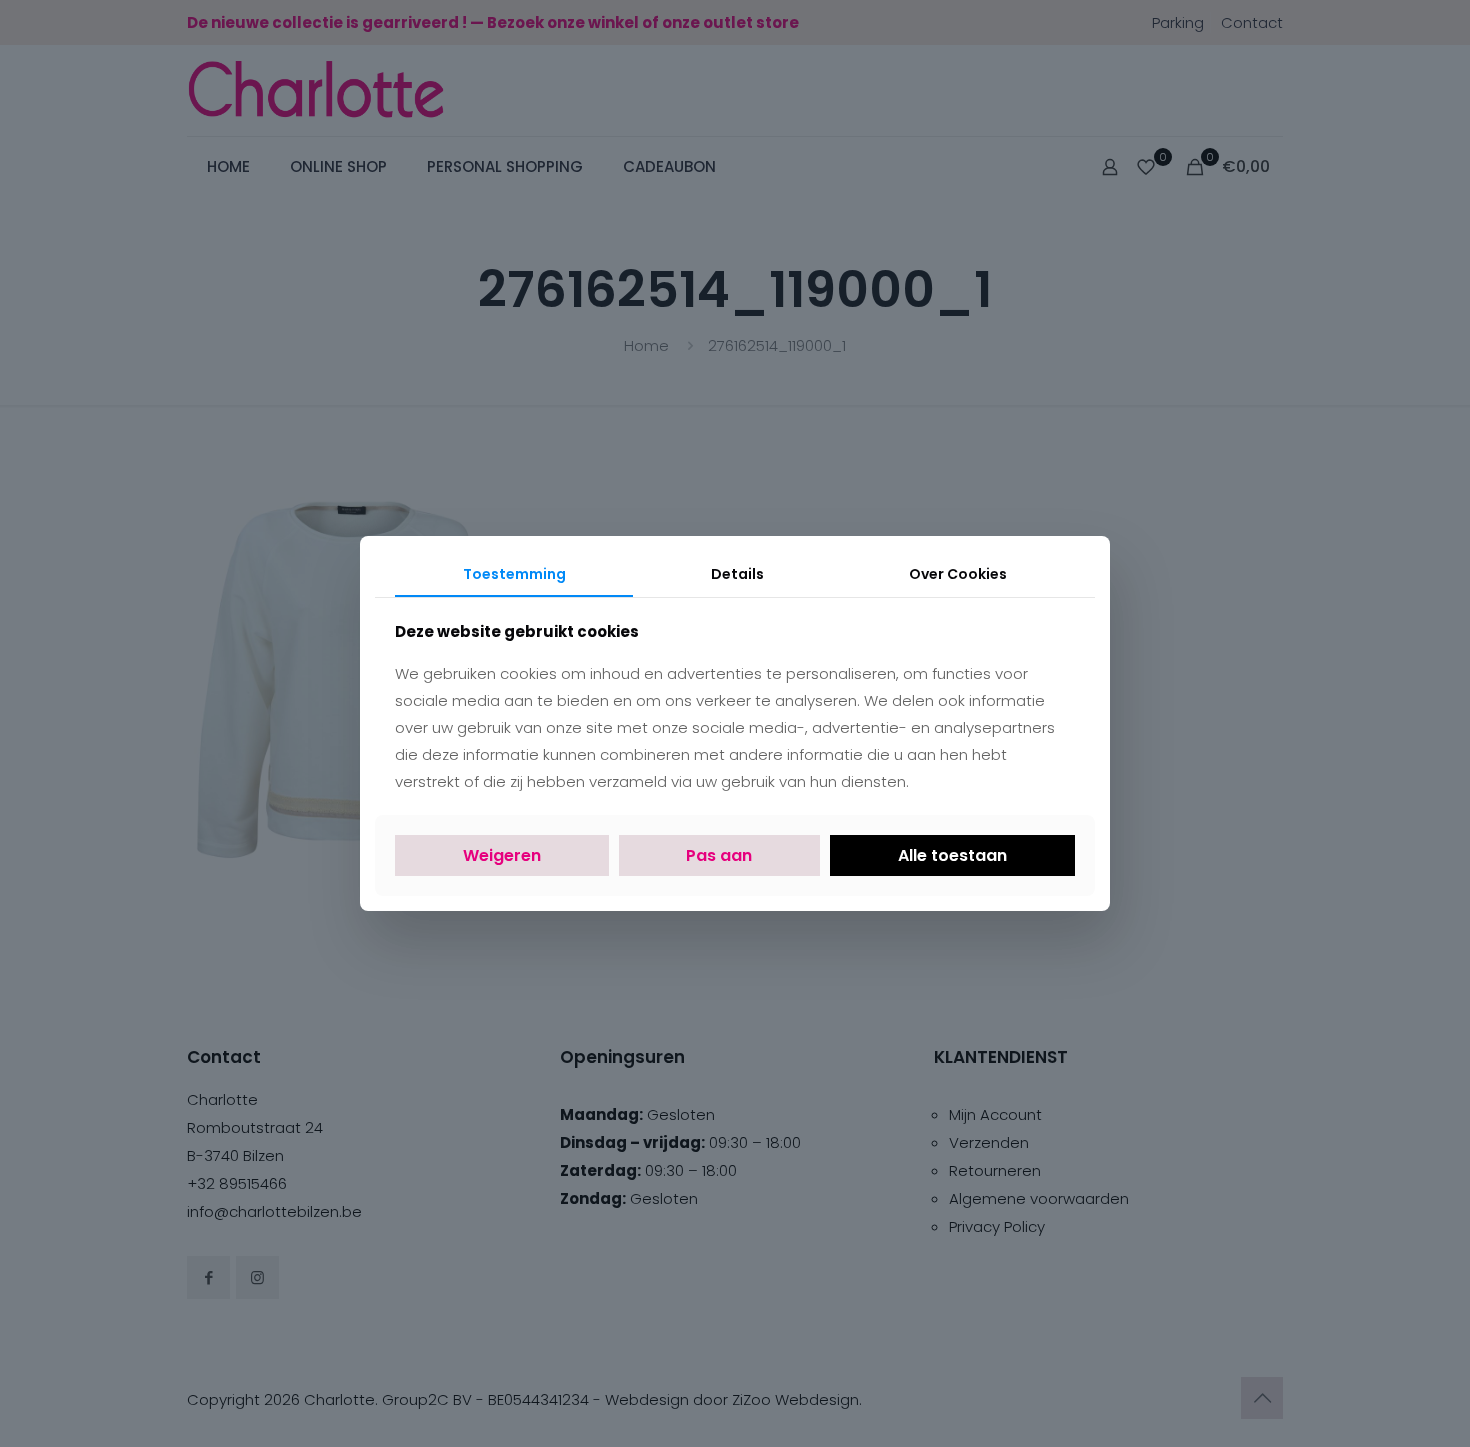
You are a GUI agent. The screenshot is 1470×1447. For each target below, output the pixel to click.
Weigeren (502, 855)
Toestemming (514, 574)
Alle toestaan (952, 855)
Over (958, 574)
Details (737, 574)
